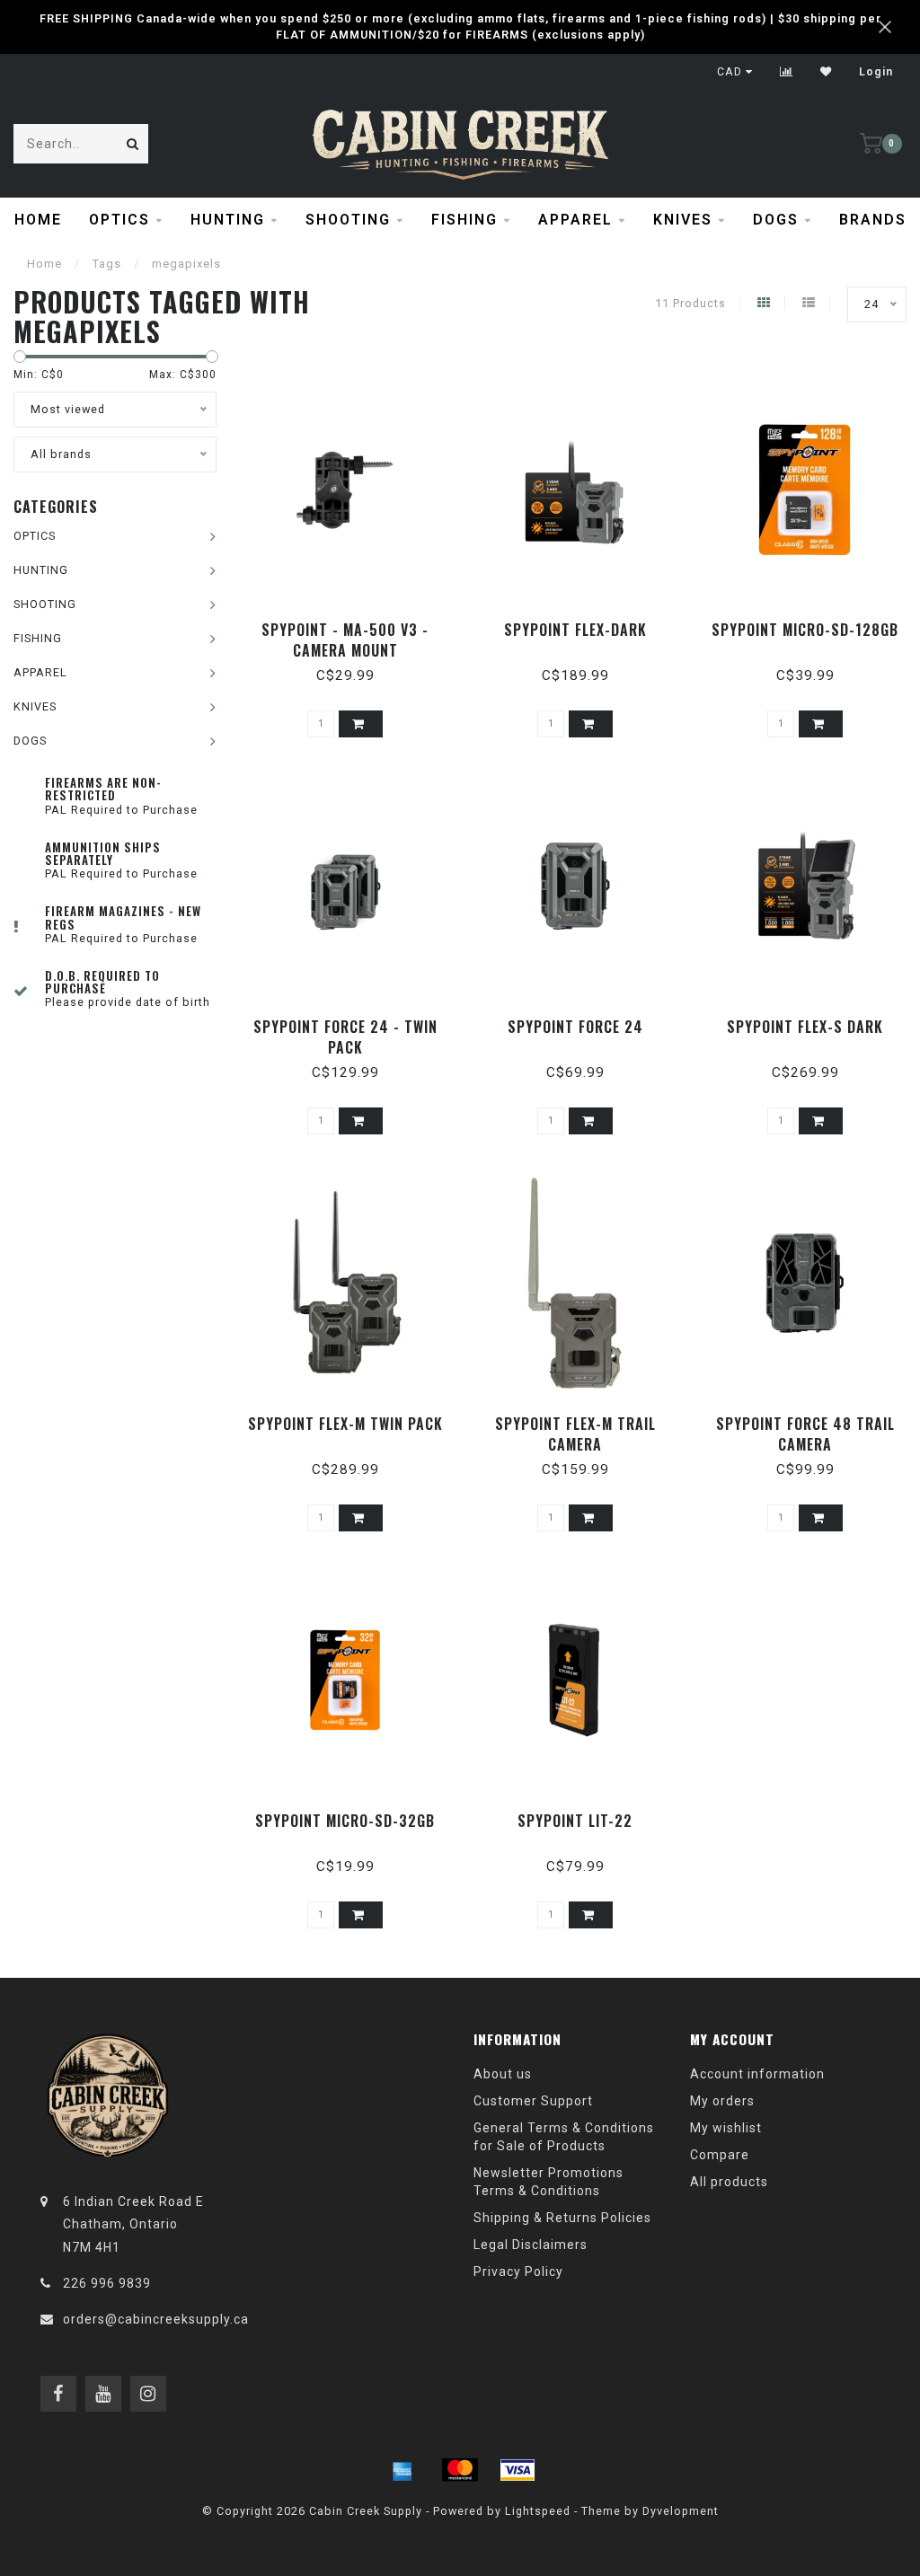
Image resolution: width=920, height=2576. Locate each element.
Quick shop (354, 624)
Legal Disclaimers (531, 2245)
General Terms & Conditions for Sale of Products (564, 2137)
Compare (720, 2155)
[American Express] (402, 2470)
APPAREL (575, 220)
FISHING (464, 220)
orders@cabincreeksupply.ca (156, 2319)
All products (729, 2182)
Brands (873, 220)
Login (876, 72)
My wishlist (726, 2128)
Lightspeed (538, 2511)
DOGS (776, 220)
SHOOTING (348, 220)
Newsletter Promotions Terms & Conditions (548, 2182)
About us (503, 2074)
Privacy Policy (518, 2272)
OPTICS (119, 220)
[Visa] (517, 2470)
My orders (722, 2101)
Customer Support (533, 2101)
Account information (757, 2074)
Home (38, 220)
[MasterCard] (460, 2470)
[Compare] (787, 72)
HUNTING (228, 220)
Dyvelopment (681, 2511)
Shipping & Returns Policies (562, 2218)
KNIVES (683, 220)
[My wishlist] (826, 72)
